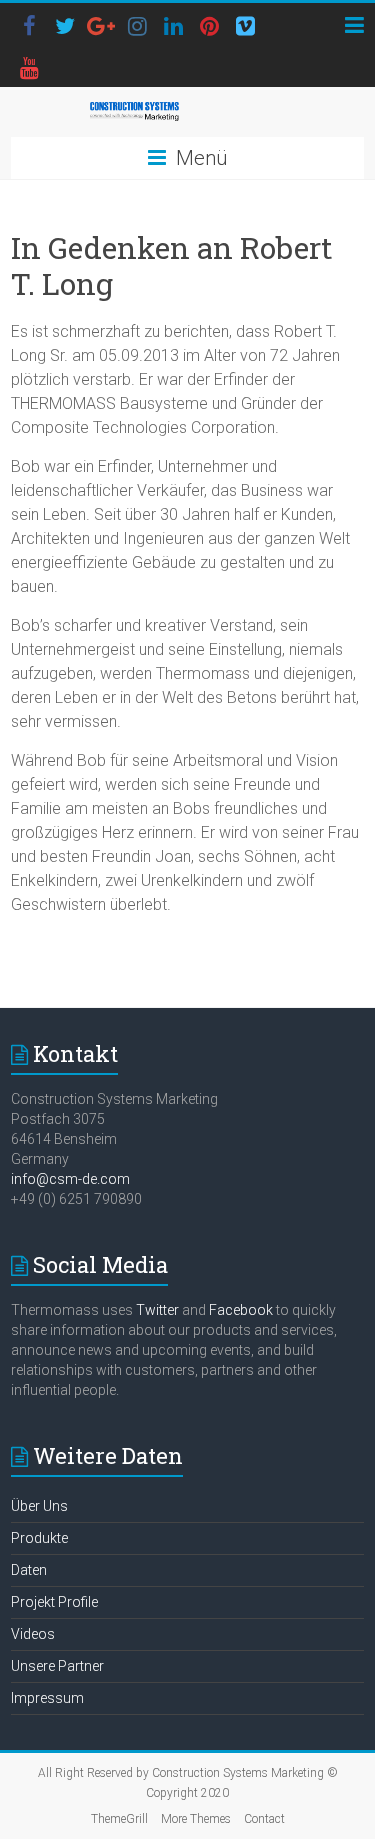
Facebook (241, 1310)
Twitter (157, 1310)
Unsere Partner (57, 1666)
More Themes (196, 1819)
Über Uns (39, 1506)
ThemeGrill (119, 1819)
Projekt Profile (54, 1602)
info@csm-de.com (70, 1179)
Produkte (39, 1538)
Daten (29, 1570)
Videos (33, 1634)
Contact (264, 1819)
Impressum (47, 1698)
